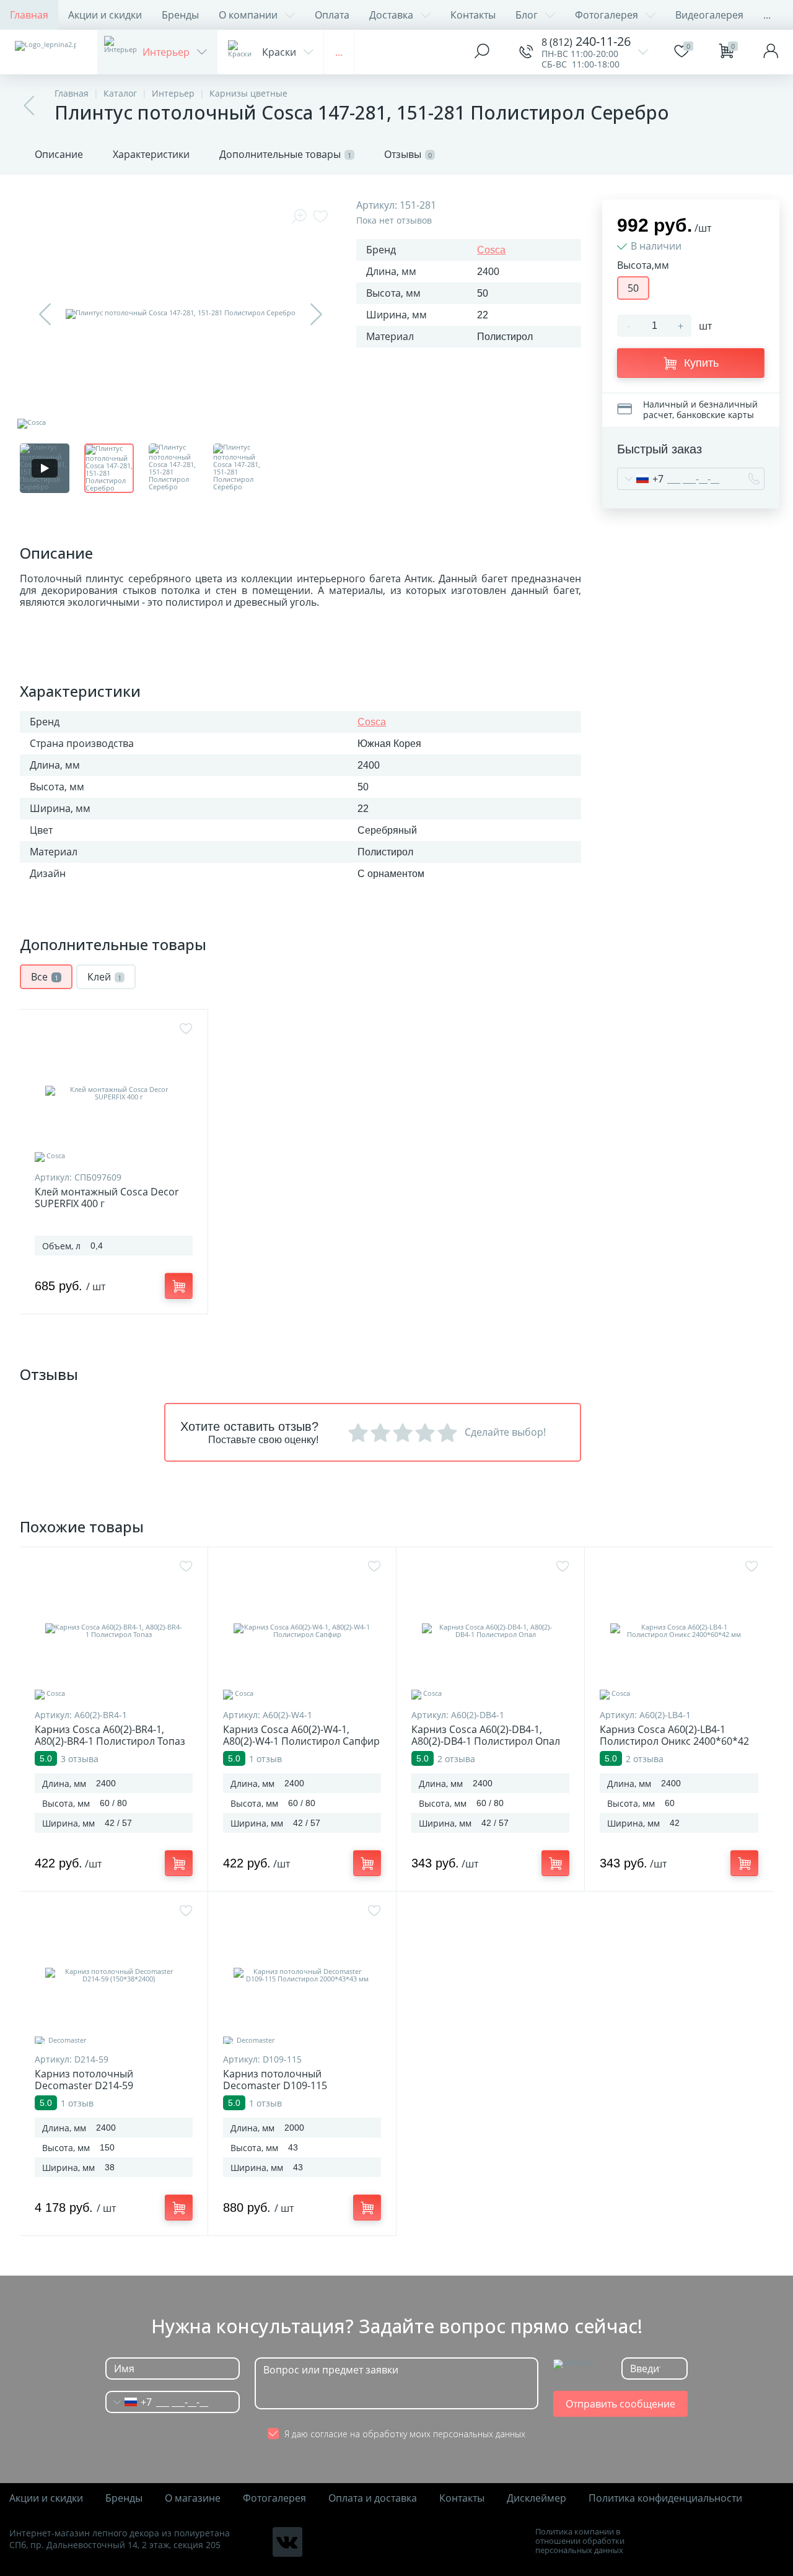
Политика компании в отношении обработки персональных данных (580, 2541)
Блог (527, 15)
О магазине (193, 2498)
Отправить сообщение (620, 2404)
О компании (248, 15)
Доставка (391, 15)
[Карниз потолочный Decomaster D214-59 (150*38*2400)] (114, 1975)
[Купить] (179, 1286)
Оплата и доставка (373, 2498)
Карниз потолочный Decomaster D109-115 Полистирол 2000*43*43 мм (290, 2086)
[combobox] (641, 479)
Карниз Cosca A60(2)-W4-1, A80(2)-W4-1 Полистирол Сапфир (301, 1736)
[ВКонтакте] (287, 2542)
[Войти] (771, 52)
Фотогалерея (607, 15)
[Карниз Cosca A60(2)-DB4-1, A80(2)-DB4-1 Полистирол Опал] (490, 1631)
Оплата (332, 15)
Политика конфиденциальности (665, 2498)
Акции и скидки (105, 15)
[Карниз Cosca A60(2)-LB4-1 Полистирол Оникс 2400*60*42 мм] (679, 1631)
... (767, 15)
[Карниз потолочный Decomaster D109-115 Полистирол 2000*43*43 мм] (302, 1975)
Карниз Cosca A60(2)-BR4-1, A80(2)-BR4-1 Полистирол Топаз (110, 1736)
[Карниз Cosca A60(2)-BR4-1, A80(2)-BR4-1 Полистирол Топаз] (114, 1631)
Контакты (473, 15)
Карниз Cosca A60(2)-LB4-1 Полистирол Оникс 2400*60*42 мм (674, 1741)
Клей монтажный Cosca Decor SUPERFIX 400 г (107, 1198)
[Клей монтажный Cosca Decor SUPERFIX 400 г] (114, 1093)
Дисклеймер (537, 2498)
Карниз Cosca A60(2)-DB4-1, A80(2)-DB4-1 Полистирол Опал (486, 1736)
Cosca (491, 250)
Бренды (180, 15)
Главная (29, 15)
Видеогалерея (709, 15)
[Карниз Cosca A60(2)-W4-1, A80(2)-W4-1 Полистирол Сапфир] (302, 1631)
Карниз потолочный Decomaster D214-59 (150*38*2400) (84, 2086)
